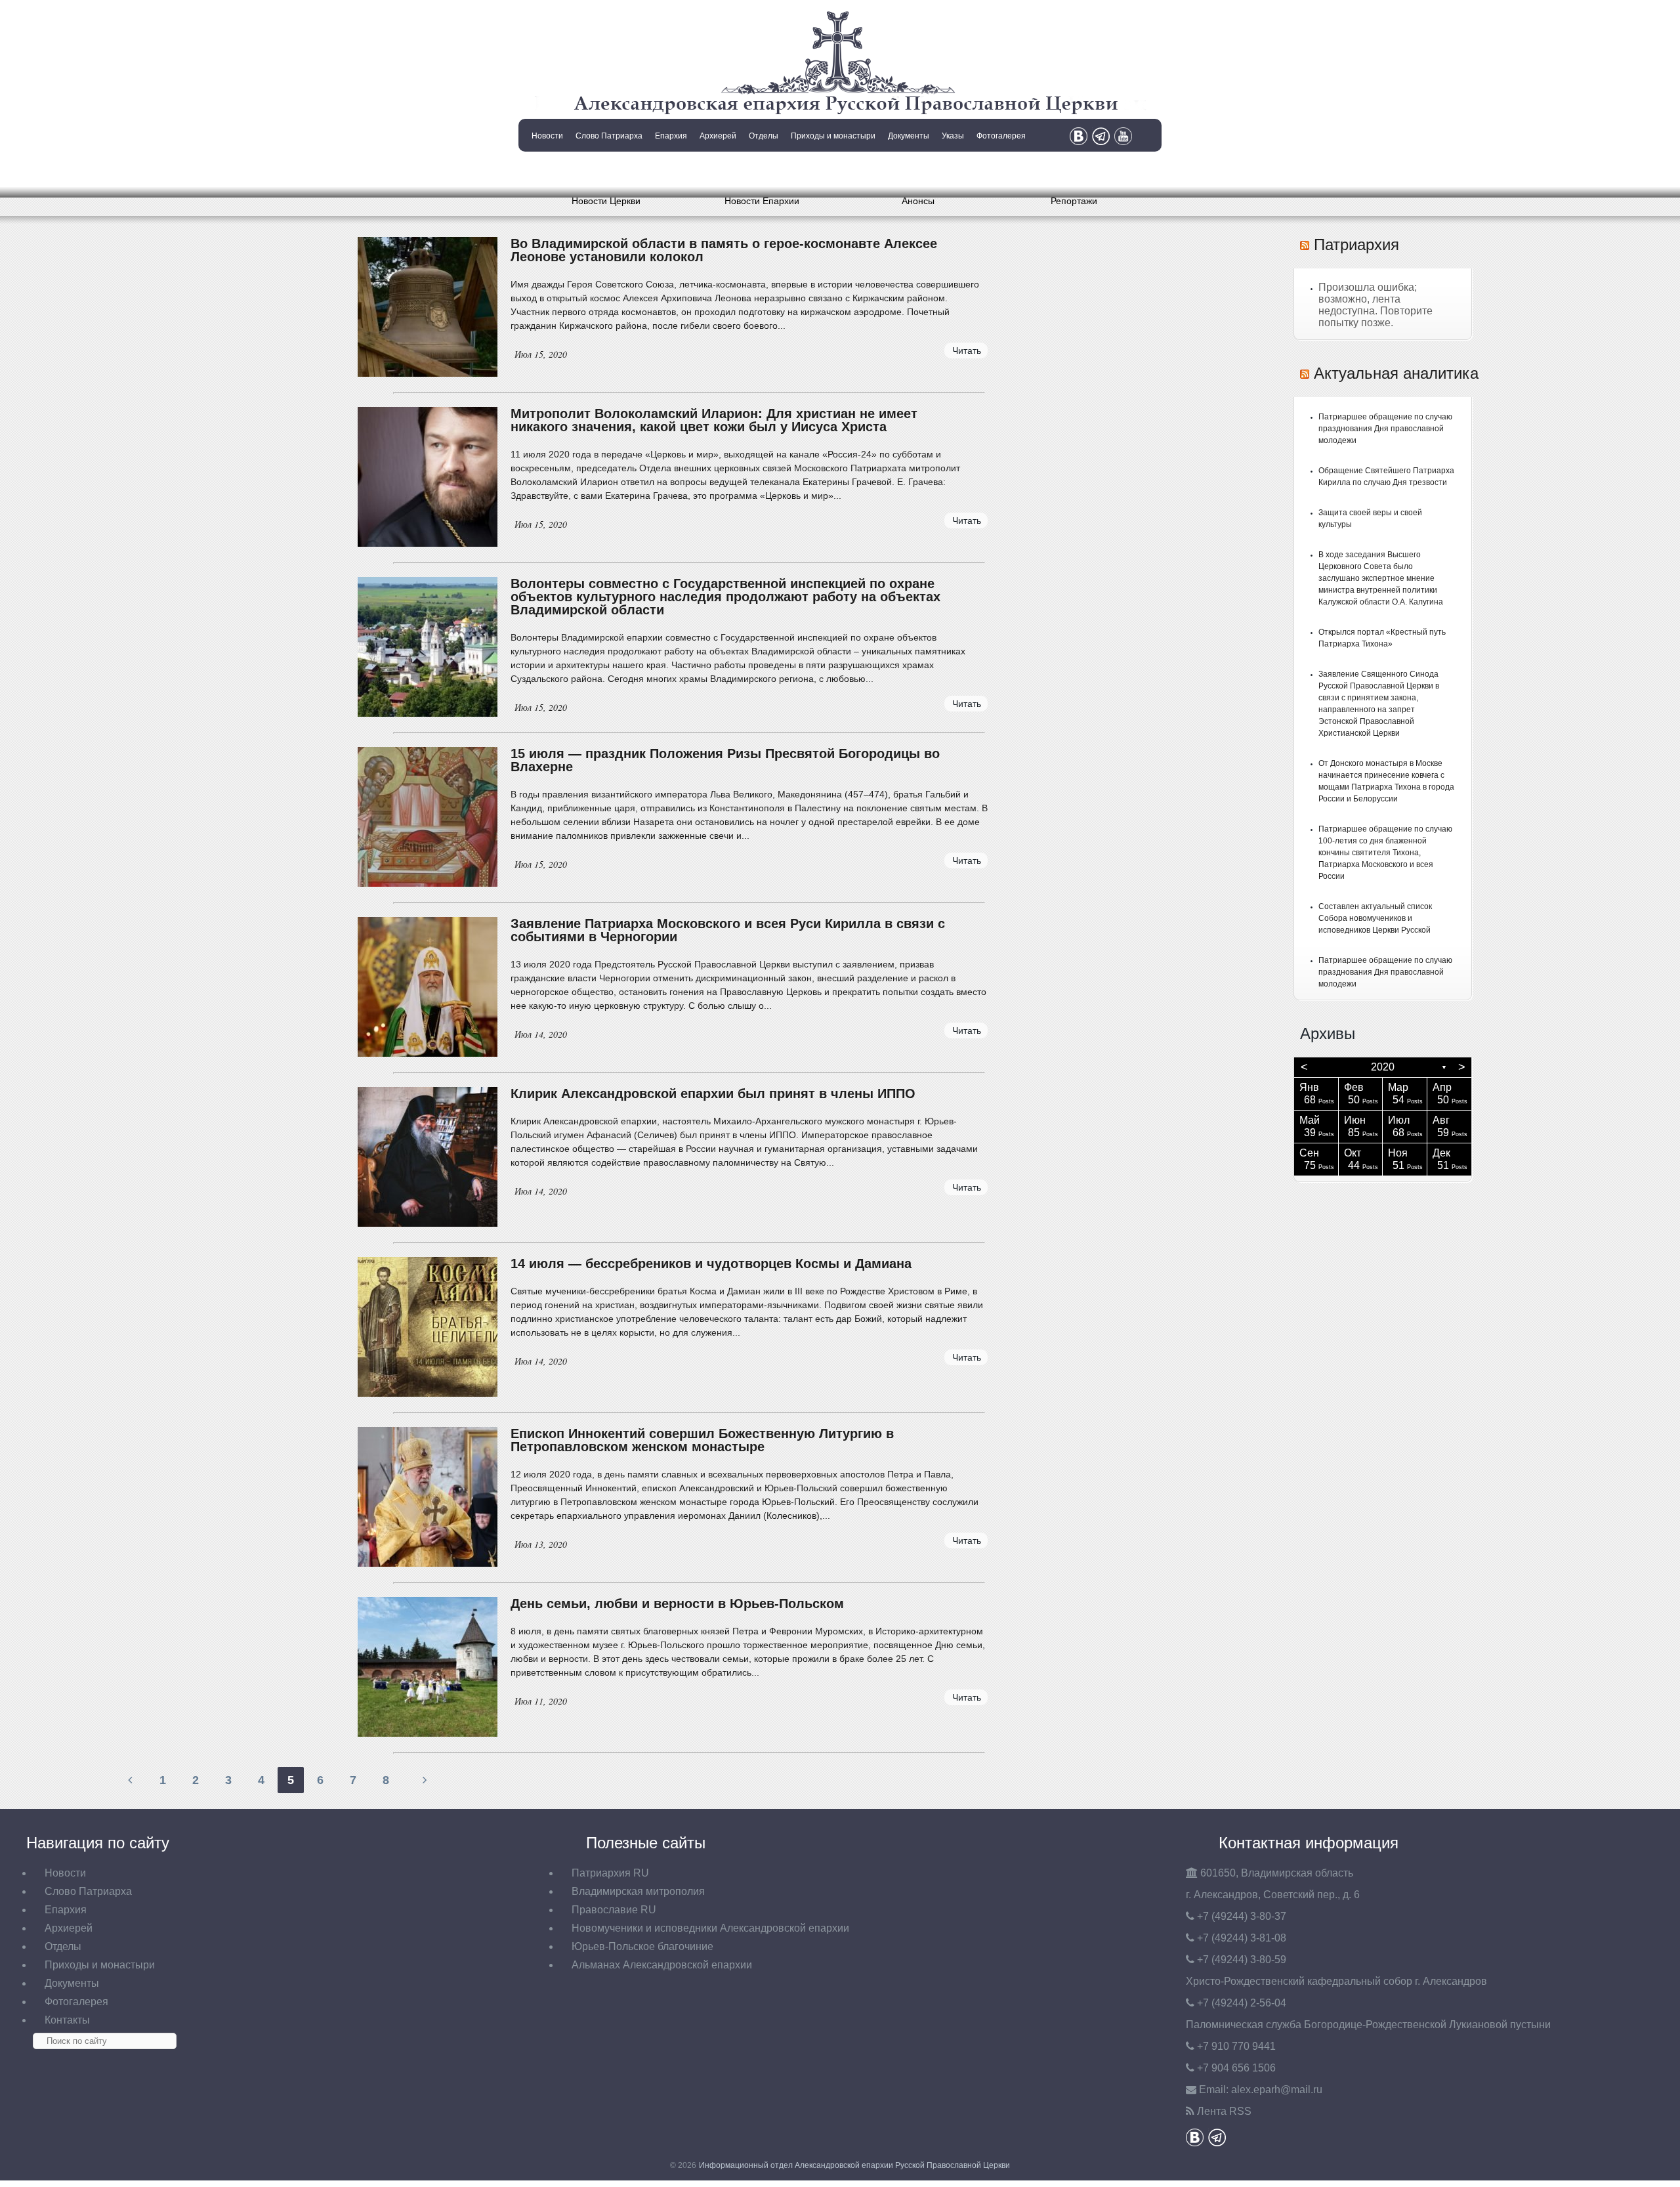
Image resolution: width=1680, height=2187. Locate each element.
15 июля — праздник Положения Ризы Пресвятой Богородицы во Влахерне (725, 760)
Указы (953, 136)
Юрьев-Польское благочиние (642, 1946)
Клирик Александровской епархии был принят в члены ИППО (713, 1093)
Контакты (546, 169)
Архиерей (718, 136)
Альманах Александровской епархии (662, 1965)
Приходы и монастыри (833, 136)
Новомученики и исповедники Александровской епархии (710, 1928)
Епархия (671, 136)
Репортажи (1074, 201)
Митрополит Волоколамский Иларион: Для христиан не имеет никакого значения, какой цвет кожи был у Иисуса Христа (714, 420)
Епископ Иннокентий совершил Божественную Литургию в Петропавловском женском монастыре (702, 1440)
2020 (1383, 1067)
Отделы (764, 136)
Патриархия (1356, 244)
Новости (547, 136)
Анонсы (918, 201)
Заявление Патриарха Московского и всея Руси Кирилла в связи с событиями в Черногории (728, 930)
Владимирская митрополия (638, 1891)
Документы (909, 136)
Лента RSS (1224, 2111)
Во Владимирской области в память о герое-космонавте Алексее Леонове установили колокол (724, 250)
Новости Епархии (762, 201)
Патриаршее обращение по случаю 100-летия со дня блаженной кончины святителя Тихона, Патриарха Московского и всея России (1385, 853)
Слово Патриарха (609, 136)
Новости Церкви (606, 201)
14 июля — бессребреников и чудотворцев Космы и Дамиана (711, 1263)
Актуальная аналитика (1396, 373)
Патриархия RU (610, 1873)
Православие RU (614, 1910)
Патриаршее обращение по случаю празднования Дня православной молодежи (1385, 429)
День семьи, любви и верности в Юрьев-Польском (677, 1603)
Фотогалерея (1001, 136)
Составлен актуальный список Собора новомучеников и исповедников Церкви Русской (1375, 918)
